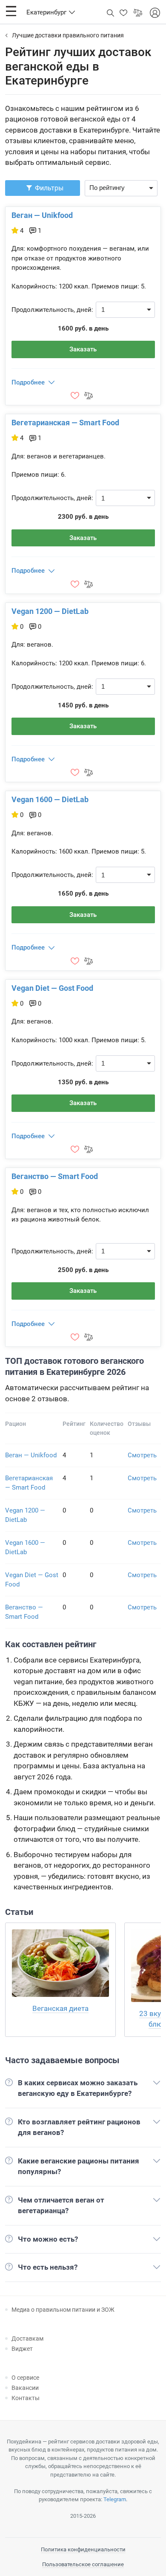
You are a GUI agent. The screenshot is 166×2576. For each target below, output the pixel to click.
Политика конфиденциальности (83, 2549)
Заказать (83, 349)
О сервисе (25, 2378)
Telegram (115, 2499)
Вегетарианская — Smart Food (65, 423)
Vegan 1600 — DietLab (50, 799)
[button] (11, 11)
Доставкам (27, 2338)
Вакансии (25, 2388)
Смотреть (142, 1455)
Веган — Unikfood (42, 215)
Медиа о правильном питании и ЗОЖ (63, 2310)
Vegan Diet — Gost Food (52, 988)
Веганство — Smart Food (55, 1176)
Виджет (22, 2349)
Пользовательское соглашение (83, 2564)
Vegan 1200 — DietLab (50, 611)
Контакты (26, 2398)
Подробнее (28, 382)
